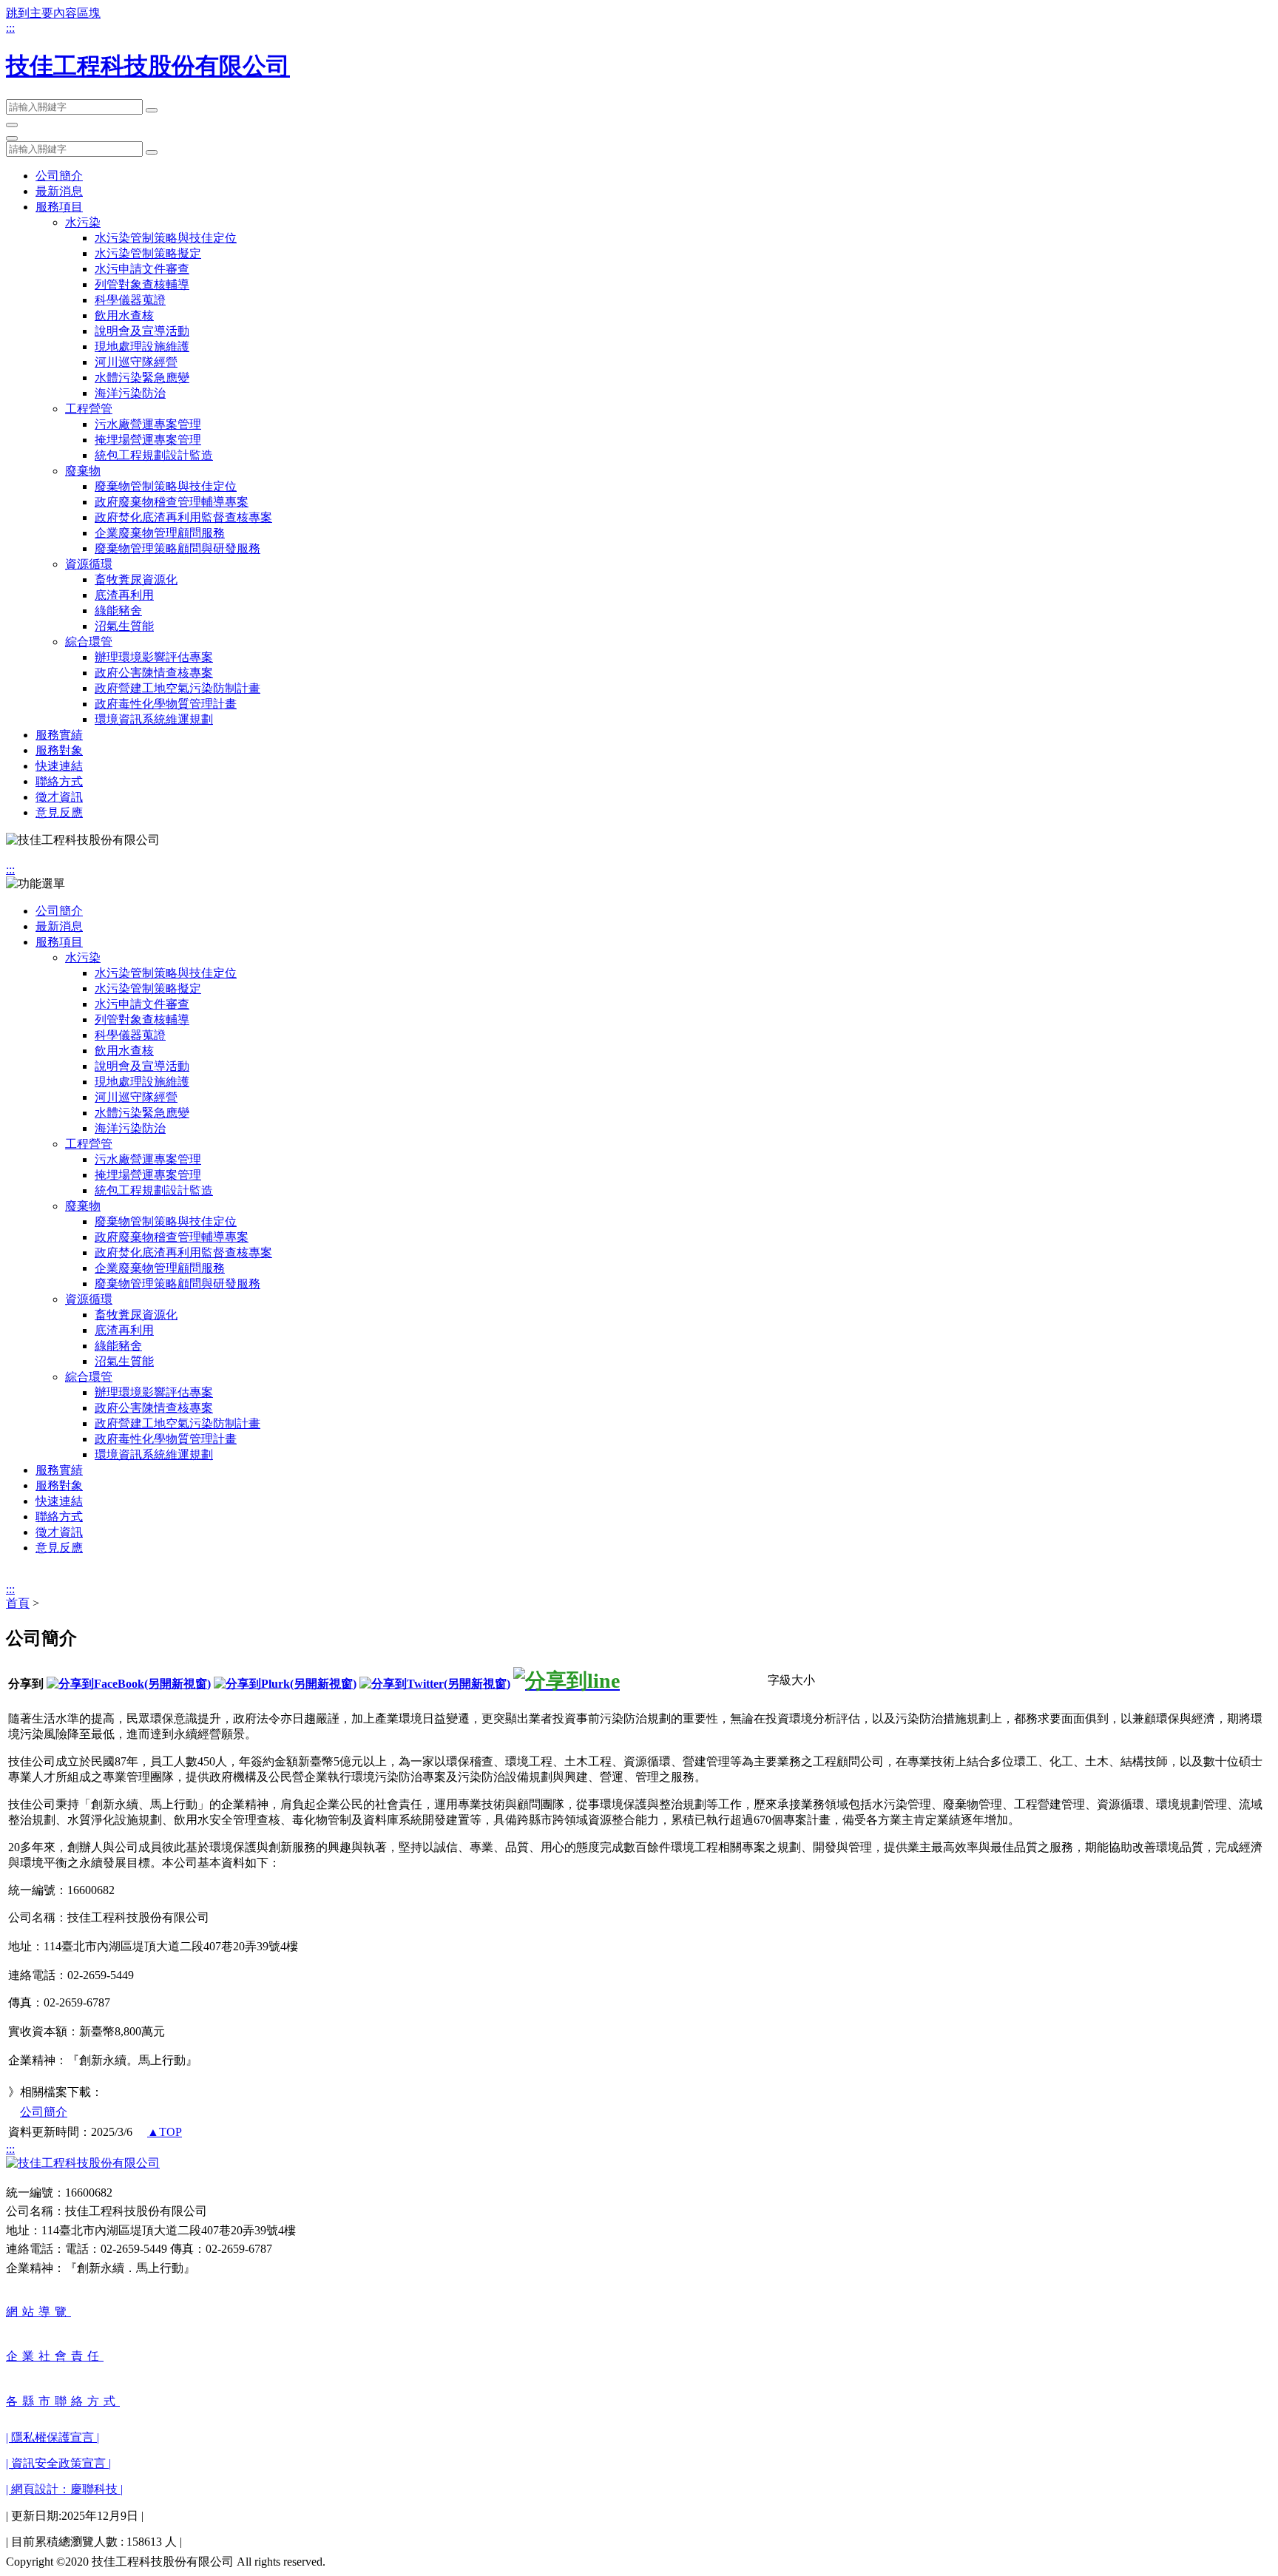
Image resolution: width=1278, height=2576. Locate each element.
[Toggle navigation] (12, 125)
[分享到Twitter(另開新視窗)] (435, 1684)
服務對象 (59, 750)
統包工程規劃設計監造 (154, 455)
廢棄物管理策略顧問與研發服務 (177, 548)
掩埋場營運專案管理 (148, 440)
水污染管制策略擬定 (148, 253)
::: (10, 28)
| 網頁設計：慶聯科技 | (64, 2489)
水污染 (83, 222)
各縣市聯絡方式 (63, 2401)
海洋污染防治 (130, 393)
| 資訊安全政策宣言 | (58, 2463)
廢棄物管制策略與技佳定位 (166, 486)
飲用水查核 (124, 315)
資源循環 (89, 564)
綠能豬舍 (118, 611)
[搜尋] (152, 110)
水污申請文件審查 (142, 269)
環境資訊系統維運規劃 (154, 719)
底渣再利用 (124, 595)
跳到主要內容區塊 (53, 13)
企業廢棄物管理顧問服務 (160, 533)
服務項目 (59, 207)
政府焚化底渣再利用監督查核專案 (183, 517)
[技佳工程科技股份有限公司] (83, 2163)
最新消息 (59, 191)
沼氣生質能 (124, 626)
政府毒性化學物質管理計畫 (166, 704)
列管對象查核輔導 (142, 284)
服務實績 (59, 735)
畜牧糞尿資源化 (136, 579)
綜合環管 (89, 642)
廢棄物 (83, 471)
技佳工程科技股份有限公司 (148, 66)
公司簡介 (59, 176)
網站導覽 (38, 2312)
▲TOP (165, 2132)
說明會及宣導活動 (142, 331)
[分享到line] (567, 1681)
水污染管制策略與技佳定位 (166, 238)
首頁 (18, 1603)
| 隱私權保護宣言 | (53, 2437)
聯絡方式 (59, 781)
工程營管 (89, 409)
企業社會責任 (55, 2356)
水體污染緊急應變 (142, 378)
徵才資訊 (59, 797)
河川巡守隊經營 (136, 362)
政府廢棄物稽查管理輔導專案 (172, 502)
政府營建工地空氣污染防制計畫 (177, 688)
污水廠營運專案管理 (148, 424)
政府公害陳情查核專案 (154, 673)
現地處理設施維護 (142, 346)
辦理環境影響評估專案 (154, 657)
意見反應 (59, 812)
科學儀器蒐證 (130, 300)
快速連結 (59, 766)
